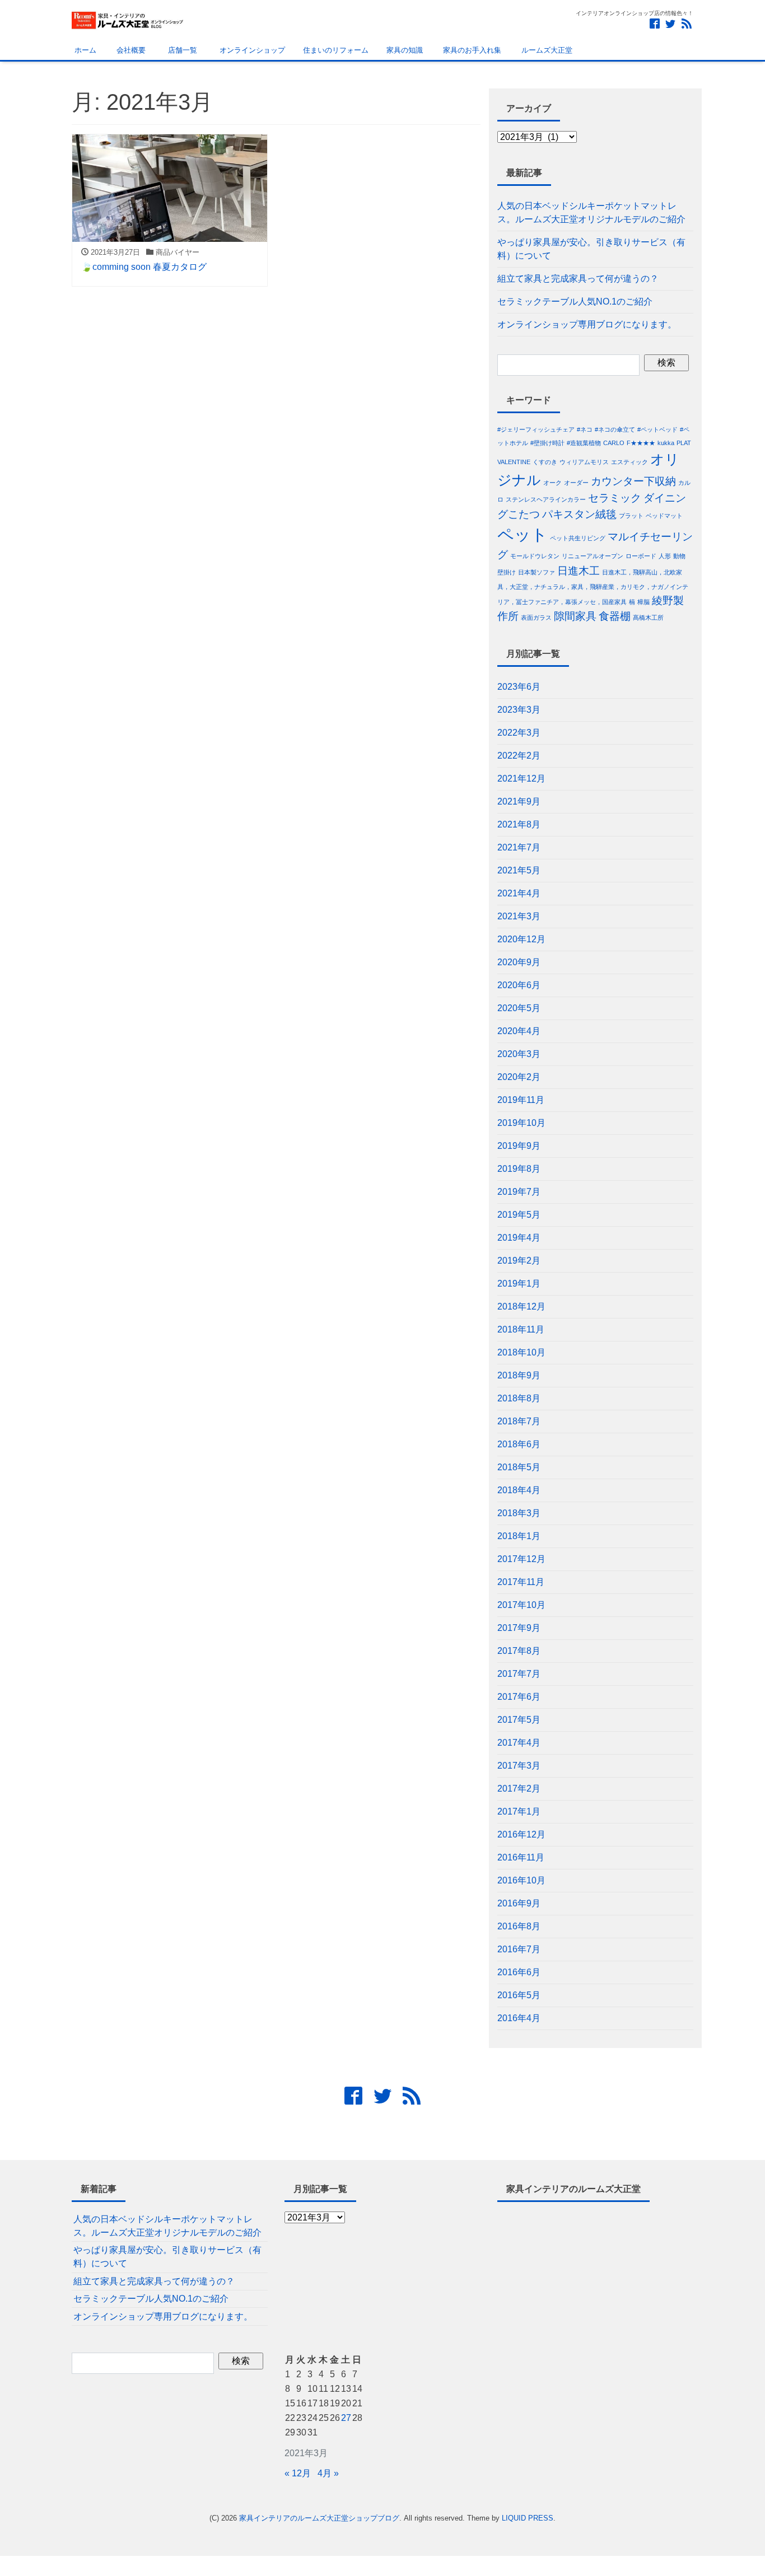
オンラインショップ (250, 50)
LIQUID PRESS (528, 2518)
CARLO (614, 443)
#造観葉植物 (584, 443)
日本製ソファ (537, 572)
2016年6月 (519, 1972)
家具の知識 (405, 50)
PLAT (684, 443)
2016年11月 (521, 1857)
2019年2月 (519, 1261)
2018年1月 (519, 1536)
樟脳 (643, 602)
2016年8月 (519, 1926)
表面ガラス (536, 618)
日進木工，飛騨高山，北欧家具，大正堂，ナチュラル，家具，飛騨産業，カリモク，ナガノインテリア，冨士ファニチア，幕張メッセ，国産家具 (593, 587)
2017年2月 (519, 1789)
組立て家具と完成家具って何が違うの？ (578, 279)
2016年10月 (521, 1880)
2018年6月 (519, 1444)
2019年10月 (521, 1123)
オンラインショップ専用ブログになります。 (587, 324)
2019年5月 (519, 1215)
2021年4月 (519, 893)
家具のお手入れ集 (471, 50)
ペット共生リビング (578, 538)
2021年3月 (519, 916)
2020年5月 (519, 1008)
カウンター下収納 (633, 481)
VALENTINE (514, 462)
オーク (552, 483)
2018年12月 (521, 1306)
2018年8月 (519, 1398)
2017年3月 (519, 1766)
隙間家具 (575, 616)
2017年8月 (519, 1651)
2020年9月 (519, 962)
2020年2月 (519, 1077)
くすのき (545, 462)
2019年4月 (519, 1238)
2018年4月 (519, 1490)
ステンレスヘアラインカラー (546, 499)
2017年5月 (519, 1720)
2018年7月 (519, 1421)
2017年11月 (521, 1582)
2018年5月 (519, 1467)
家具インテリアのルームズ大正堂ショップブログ (319, 2518)
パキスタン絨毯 (579, 514)
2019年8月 (519, 1169)
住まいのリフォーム (336, 50)
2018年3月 (519, 1513)
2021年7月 (519, 847)
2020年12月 (521, 939)
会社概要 (130, 50)
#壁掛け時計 (547, 443)
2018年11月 (521, 1329)
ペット (523, 534)
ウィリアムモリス (584, 462)
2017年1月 (519, 1811)
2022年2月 (519, 756)
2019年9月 (519, 1146)
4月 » (328, 2473)
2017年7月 (519, 1674)
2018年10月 (521, 1352)
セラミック (615, 498)
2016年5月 (519, 1995)
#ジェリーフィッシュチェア (536, 429)
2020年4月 (519, 1031)
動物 (679, 556)
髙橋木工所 (648, 618)
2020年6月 (519, 985)
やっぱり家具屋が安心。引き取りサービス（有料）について (591, 249)
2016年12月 (521, 1834)
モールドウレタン (535, 556)
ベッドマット (664, 516)
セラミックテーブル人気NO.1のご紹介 (575, 301)
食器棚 (615, 616)
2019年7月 (519, 1192)
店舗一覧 (180, 50)
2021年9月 (519, 801)
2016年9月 (519, 1903)
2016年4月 (519, 2018)
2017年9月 (519, 1628)
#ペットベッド (657, 429)
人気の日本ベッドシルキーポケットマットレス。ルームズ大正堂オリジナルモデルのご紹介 (591, 212)
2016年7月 (519, 1949)
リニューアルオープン (593, 556)
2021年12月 (521, 779)
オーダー (576, 483)
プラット (631, 516)
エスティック (629, 462)
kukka (666, 443)
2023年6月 (519, 687)
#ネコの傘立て (615, 429)
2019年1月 (519, 1284)
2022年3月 (519, 733)
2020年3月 (519, 1054)
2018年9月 (519, 1375)
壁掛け (507, 572)
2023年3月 (519, 710)
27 (346, 2418)
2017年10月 (521, 1605)
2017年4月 (519, 1743)
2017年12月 (521, 1559)
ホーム (84, 50)
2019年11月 (521, 1100)
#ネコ (585, 429)
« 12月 (298, 2473)
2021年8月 (519, 824)
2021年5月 (519, 870)
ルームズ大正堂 (546, 50)
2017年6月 (519, 1697)
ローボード (641, 556)
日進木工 (579, 571)
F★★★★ (641, 443)
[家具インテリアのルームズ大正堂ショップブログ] (128, 19)
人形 (665, 556)
